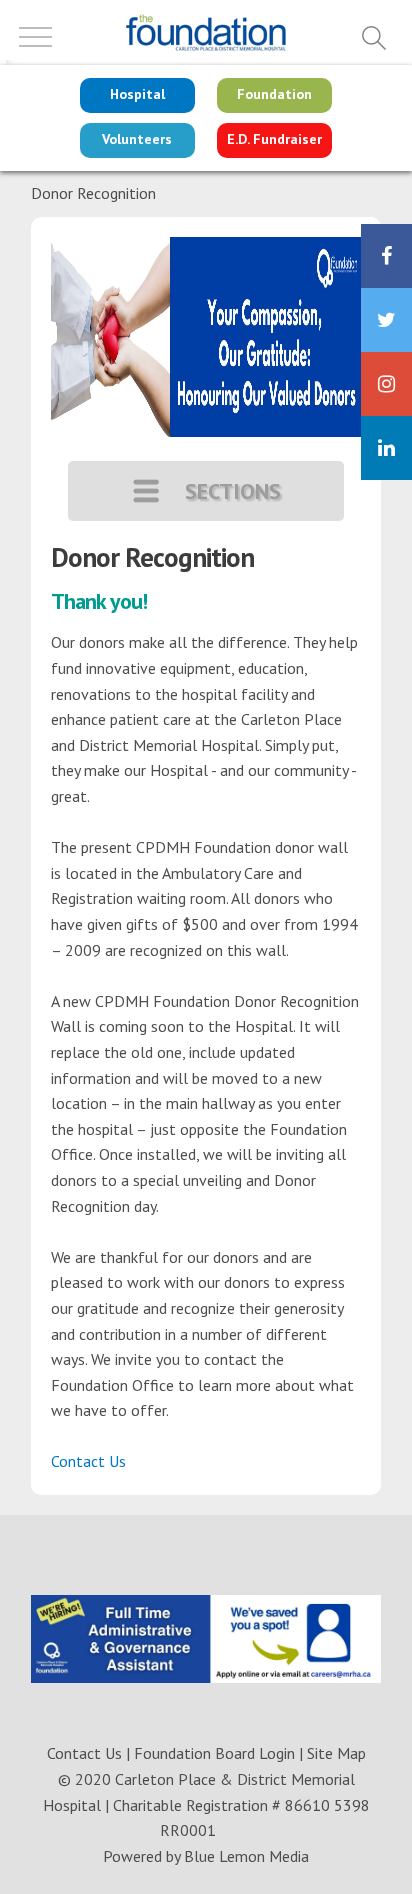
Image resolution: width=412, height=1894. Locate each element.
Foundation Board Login (214, 1753)
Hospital (137, 94)
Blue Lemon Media (246, 1856)
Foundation (274, 94)
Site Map (336, 1753)
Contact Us (88, 1461)
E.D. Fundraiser (274, 139)
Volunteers (137, 139)
